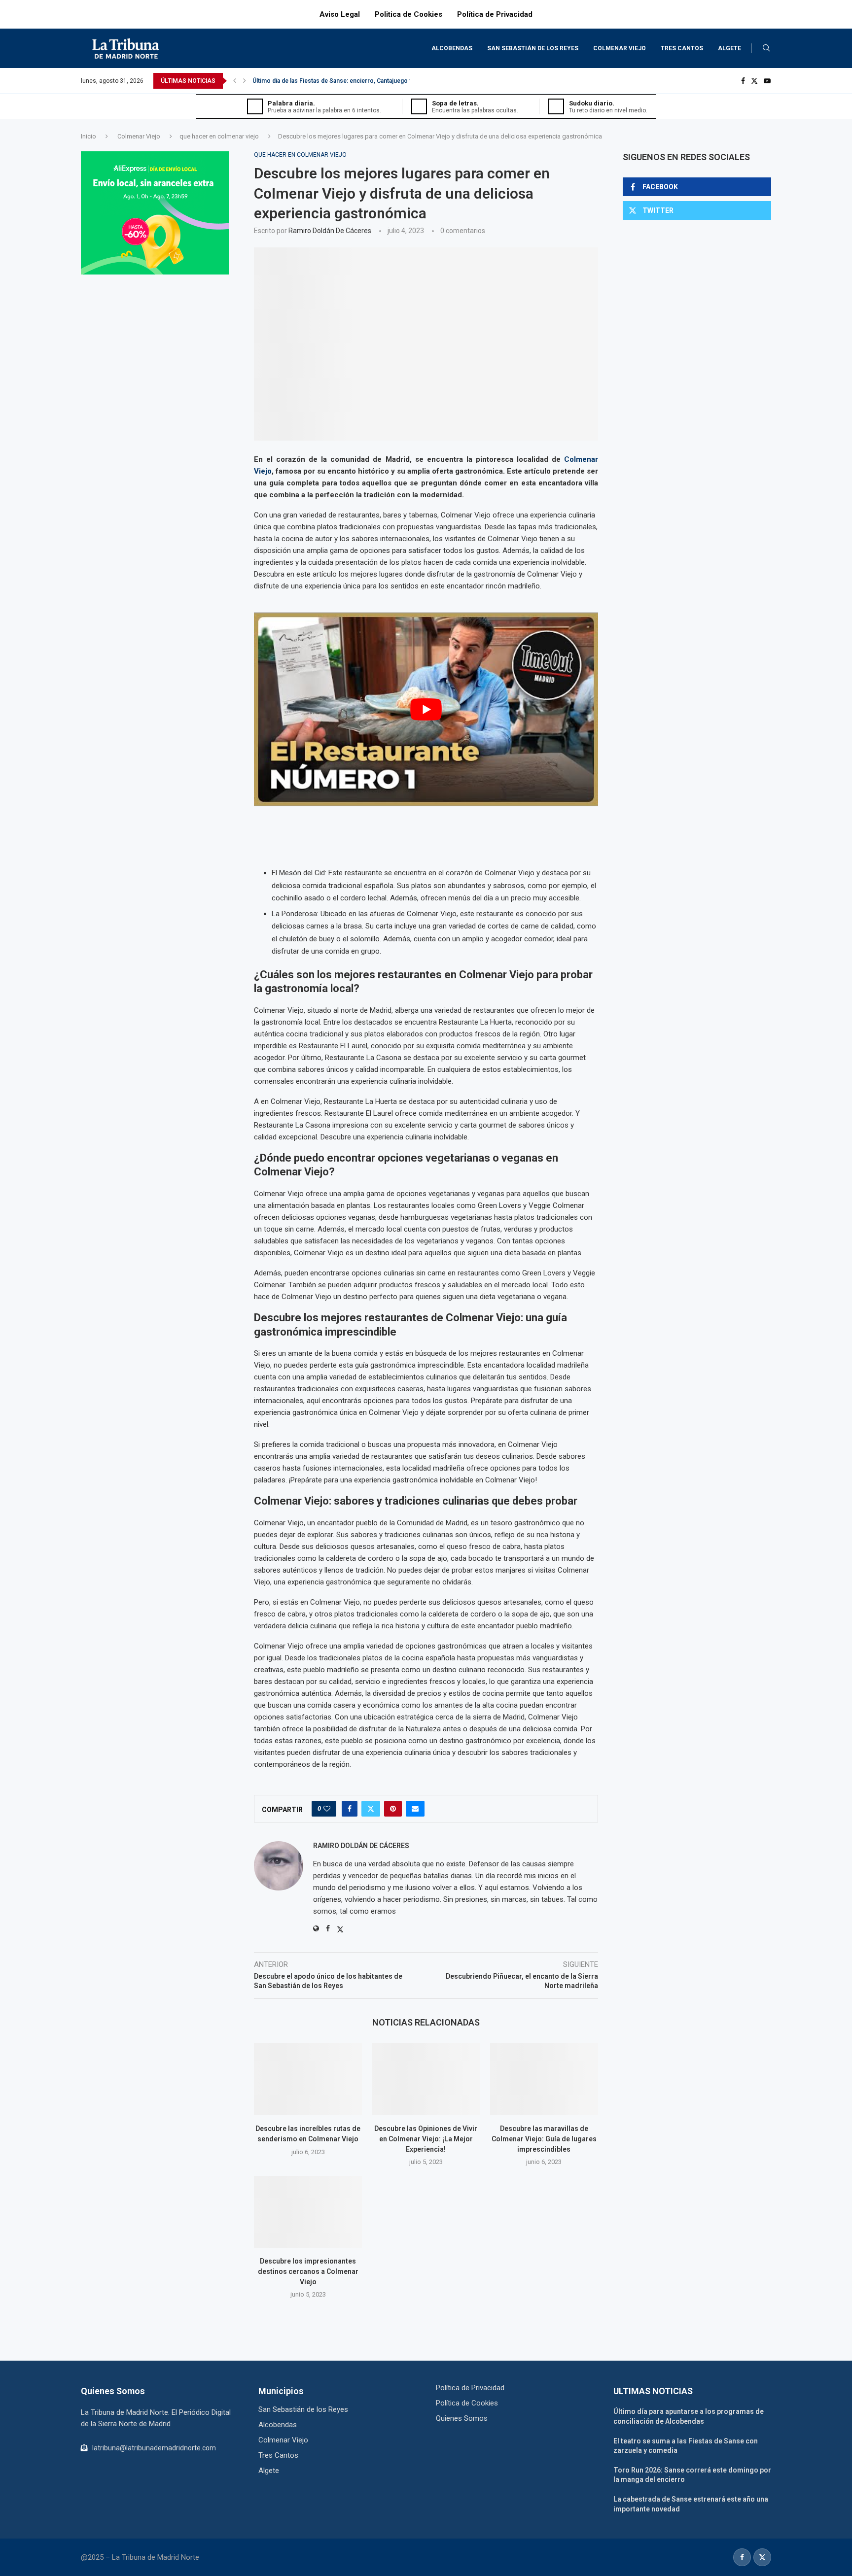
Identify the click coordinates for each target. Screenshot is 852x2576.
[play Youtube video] (426, 709)
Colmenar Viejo (620, 48)
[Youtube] (767, 81)
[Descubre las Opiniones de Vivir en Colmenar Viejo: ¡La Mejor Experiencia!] (426, 2079)
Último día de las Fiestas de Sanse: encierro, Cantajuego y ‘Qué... (342, 81)
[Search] (766, 48)
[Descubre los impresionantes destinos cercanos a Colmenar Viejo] (308, 2212)
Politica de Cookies (408, 14)
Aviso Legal (340, 14)
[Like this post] (327, 1809)
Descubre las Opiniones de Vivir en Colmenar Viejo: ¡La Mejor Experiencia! (426, 2139)
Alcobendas (452, 48)
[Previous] (235, 81)
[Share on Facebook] (350, 1809)
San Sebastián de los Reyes (533, 48)
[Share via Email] (415, 1809)
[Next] (245, 81)
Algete (729, 48)
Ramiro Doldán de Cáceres (330, 231)
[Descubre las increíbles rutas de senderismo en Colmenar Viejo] (308, 2079)
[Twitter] (754, 81)
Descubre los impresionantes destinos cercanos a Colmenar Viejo (308, 2271)
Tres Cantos (682, 48)
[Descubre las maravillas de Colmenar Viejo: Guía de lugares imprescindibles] (544, 2079)
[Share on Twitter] (371, 1809)
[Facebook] (743, 81)
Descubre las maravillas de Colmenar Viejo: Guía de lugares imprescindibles (544, 2139)
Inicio (89, 136)
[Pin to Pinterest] (393, 1809)
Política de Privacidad (495, 14)
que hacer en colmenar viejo (219, 136)
